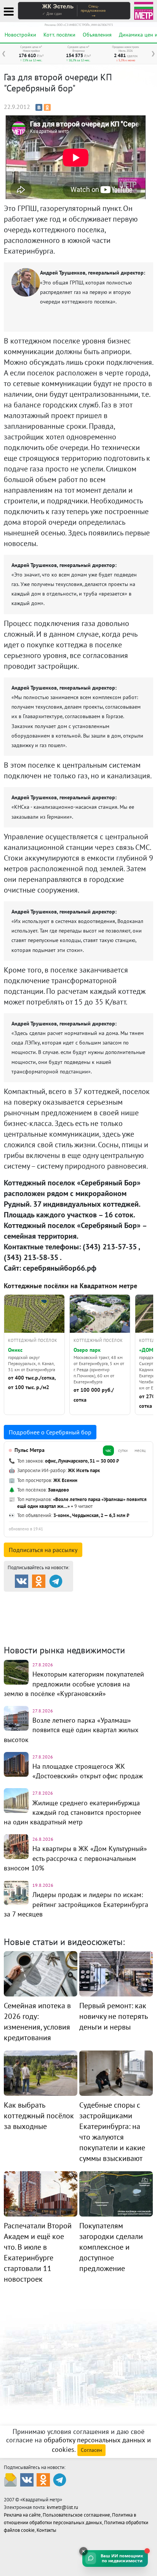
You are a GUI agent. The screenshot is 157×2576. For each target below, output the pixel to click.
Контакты (46, 2530)
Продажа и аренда (46, 1598)
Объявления (97, 35)
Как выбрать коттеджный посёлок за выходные (39, 2116)
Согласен (91, 2450)
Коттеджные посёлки (99, 1608)
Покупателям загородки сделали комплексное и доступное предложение (111, 2247)
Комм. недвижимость (48, 1617)
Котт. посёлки (59, 35)
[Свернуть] (83, 2551)
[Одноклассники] (47, 107)
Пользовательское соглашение (76, 2515)
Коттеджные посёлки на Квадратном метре (70, 1286)
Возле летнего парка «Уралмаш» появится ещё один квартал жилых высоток (71, 1730)
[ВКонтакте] (39, 107)
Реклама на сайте (22, 2515)
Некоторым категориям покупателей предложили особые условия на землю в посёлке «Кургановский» (74, 1684)
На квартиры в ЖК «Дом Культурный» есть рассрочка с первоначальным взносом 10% (75, 1858)
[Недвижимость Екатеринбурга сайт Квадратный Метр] (144, 10)
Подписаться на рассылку (43, 1550)
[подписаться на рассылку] (10, 2479)
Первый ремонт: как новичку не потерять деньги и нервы (113, 2016)
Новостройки (20, 35)
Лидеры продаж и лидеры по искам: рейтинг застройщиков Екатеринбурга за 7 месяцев (76, 1904)
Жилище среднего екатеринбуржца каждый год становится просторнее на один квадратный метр (72, 1812)
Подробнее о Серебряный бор (50, 1432)
